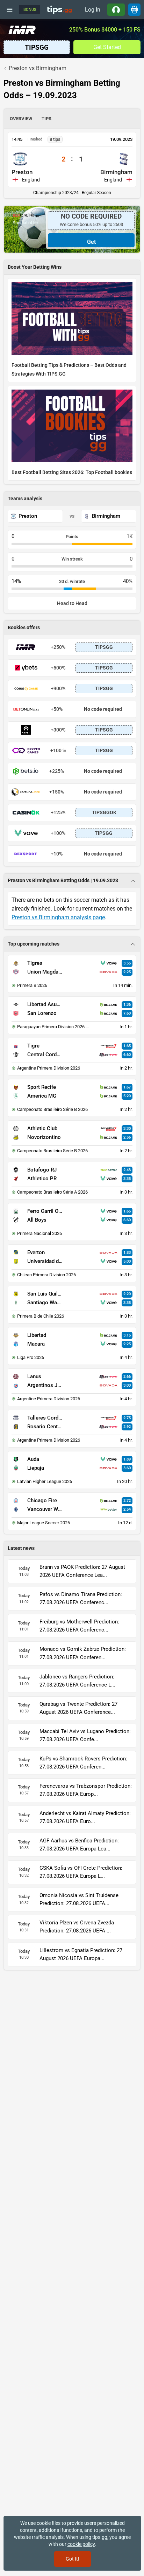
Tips (46, 119)
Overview (21, 119)
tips (59, 9)
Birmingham (116, 172)
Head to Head (72, 603)
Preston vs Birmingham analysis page (58, 917)
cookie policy (81, 2544)
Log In (93, 10)
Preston (22, 172)
